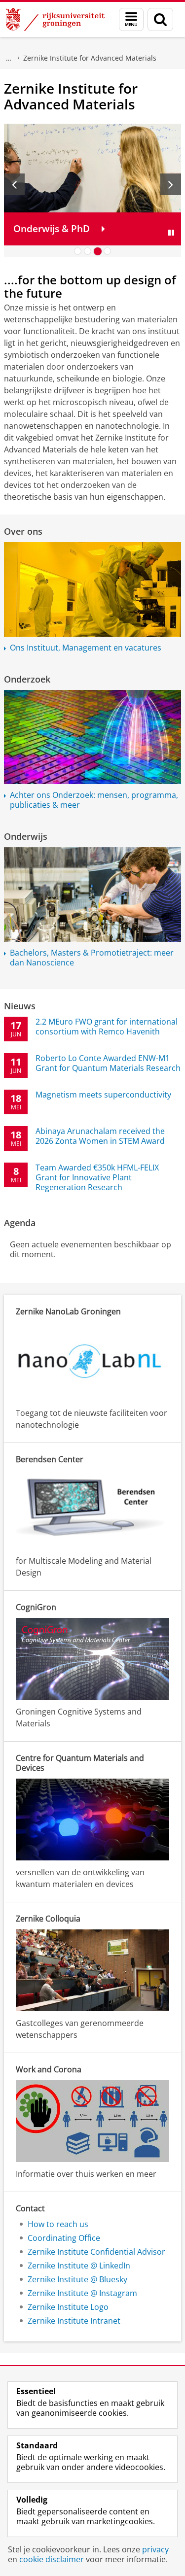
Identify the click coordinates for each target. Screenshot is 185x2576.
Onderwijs (26, 836)
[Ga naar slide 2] (88, 251)
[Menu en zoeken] (131, 19)
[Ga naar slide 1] (78, 251)
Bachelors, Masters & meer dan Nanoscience (92, 958)
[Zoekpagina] (160, 19)
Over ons (23, 531)
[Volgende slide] (171, 184)
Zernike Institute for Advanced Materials (90, 58)
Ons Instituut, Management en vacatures (86, 648)
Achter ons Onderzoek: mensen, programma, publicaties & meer (94, 800)
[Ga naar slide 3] (98, 251)
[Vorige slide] (14, 184)
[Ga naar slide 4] (108, 251)
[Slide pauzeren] (171, 233)
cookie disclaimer (52, 2559)
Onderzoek (9, 58)
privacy (155, 2549)
